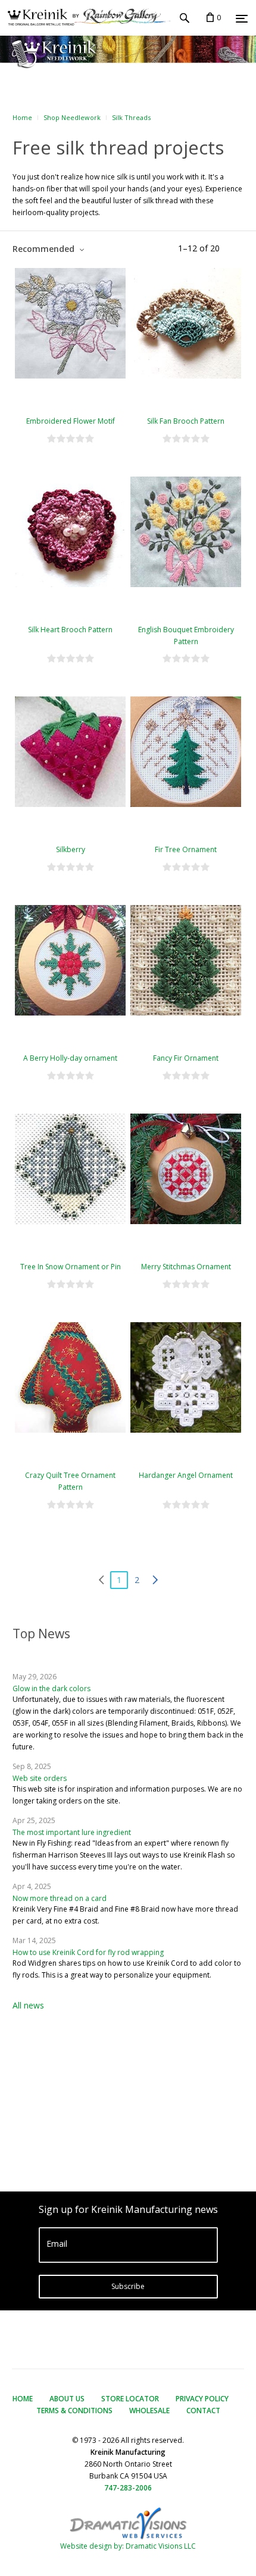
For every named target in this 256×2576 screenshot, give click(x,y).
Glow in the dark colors (51, 1689)
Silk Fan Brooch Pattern (186, 421)
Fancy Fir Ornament (186, 1058)
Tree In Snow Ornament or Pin (71, 1267)
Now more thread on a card (60, 1898)
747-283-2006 (128, 2488)
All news (28, 2005)
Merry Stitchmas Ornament (186, 1267)
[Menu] (242, 18)
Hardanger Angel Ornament (186, 1475)
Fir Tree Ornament (186, 849)
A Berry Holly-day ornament (70, 1058)
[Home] (85, 18)
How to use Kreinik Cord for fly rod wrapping (88, 1952)
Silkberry (71, 849)
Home (22, 117)
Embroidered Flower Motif (71, 421)
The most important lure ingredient (72, 1832)
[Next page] (155, 1580)
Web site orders (40, 1778)
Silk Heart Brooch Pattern (70, 630)
